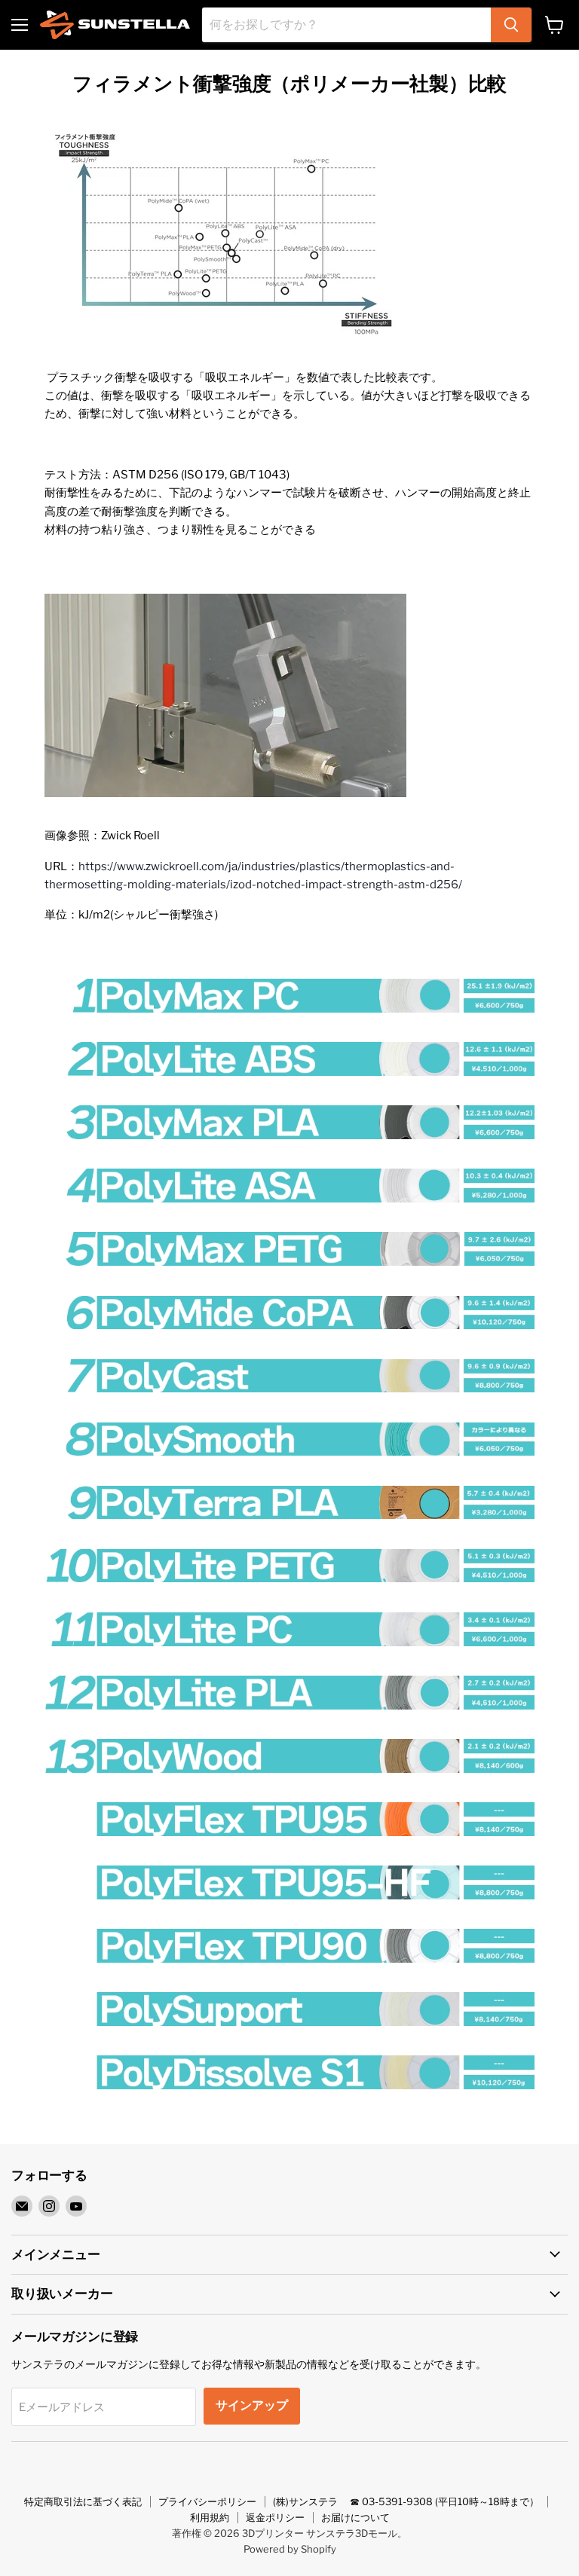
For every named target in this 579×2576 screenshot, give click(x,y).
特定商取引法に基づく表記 (83, 2501)
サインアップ (252, 2405)
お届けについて (355, 2517)
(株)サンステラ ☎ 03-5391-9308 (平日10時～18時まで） (406, 2501)
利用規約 (210, 2517)
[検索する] (511, 25)
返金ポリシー (275, 2517)
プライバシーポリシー (207, 2501)
